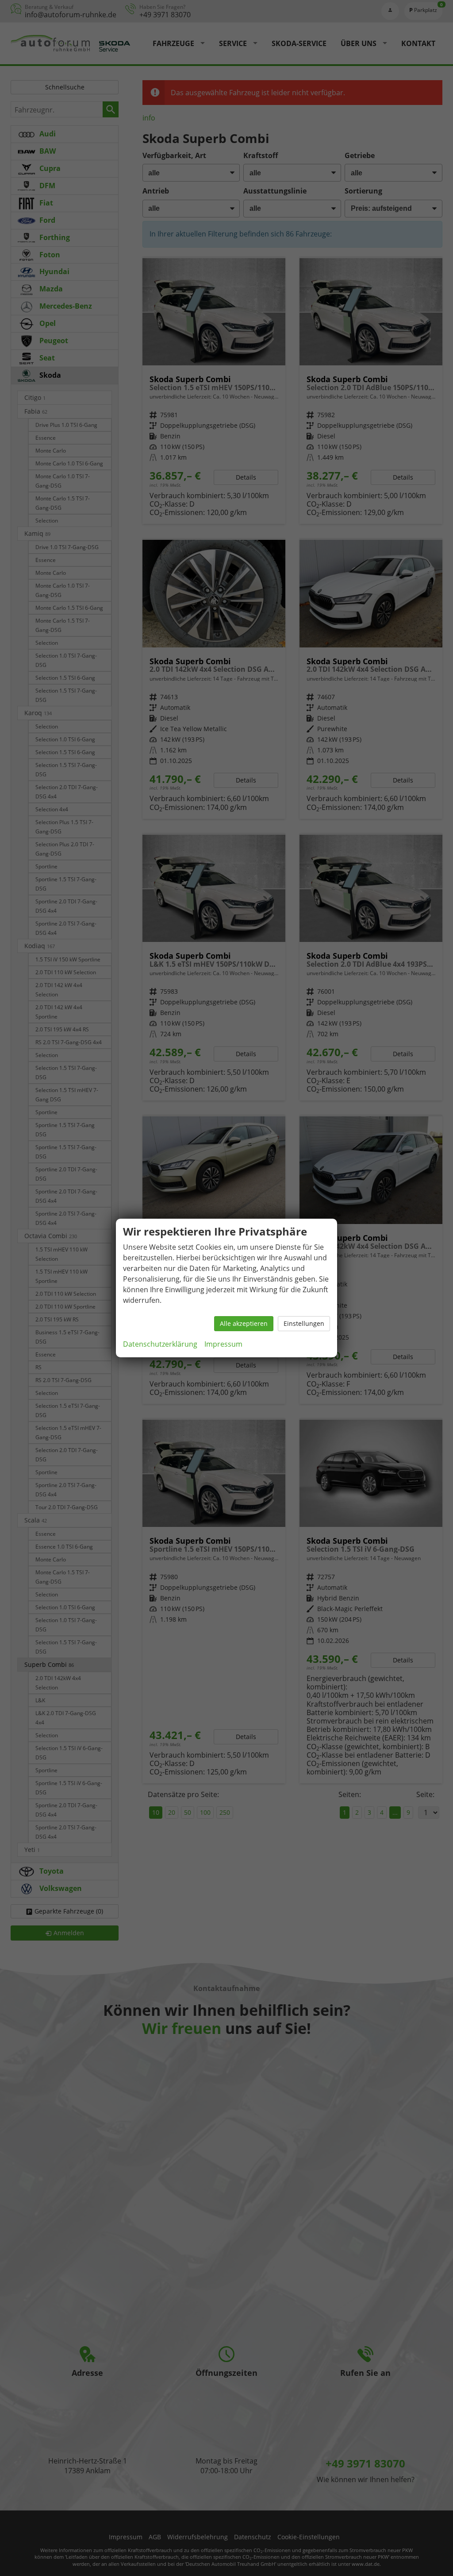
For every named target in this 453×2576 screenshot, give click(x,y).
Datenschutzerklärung (160, 1344)
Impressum (223, 1344)
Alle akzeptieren (244, 1323)
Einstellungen (304, 1323)
